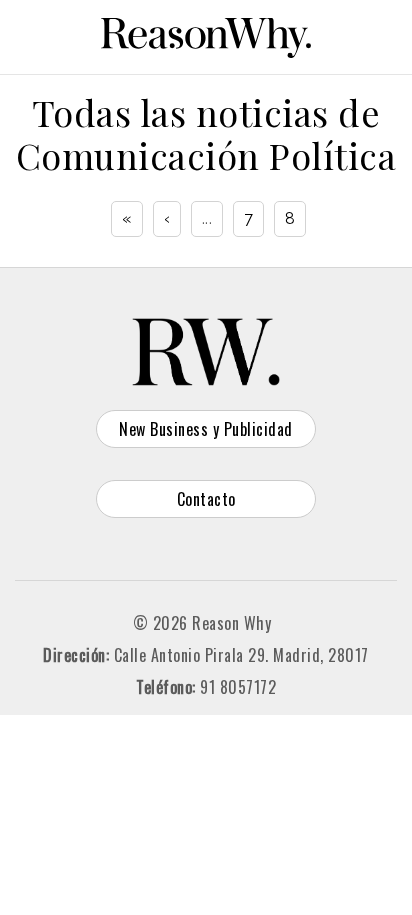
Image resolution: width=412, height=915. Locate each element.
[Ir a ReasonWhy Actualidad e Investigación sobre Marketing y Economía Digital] (206, 34)
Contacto (206, 499)
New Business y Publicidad (206, 429)
